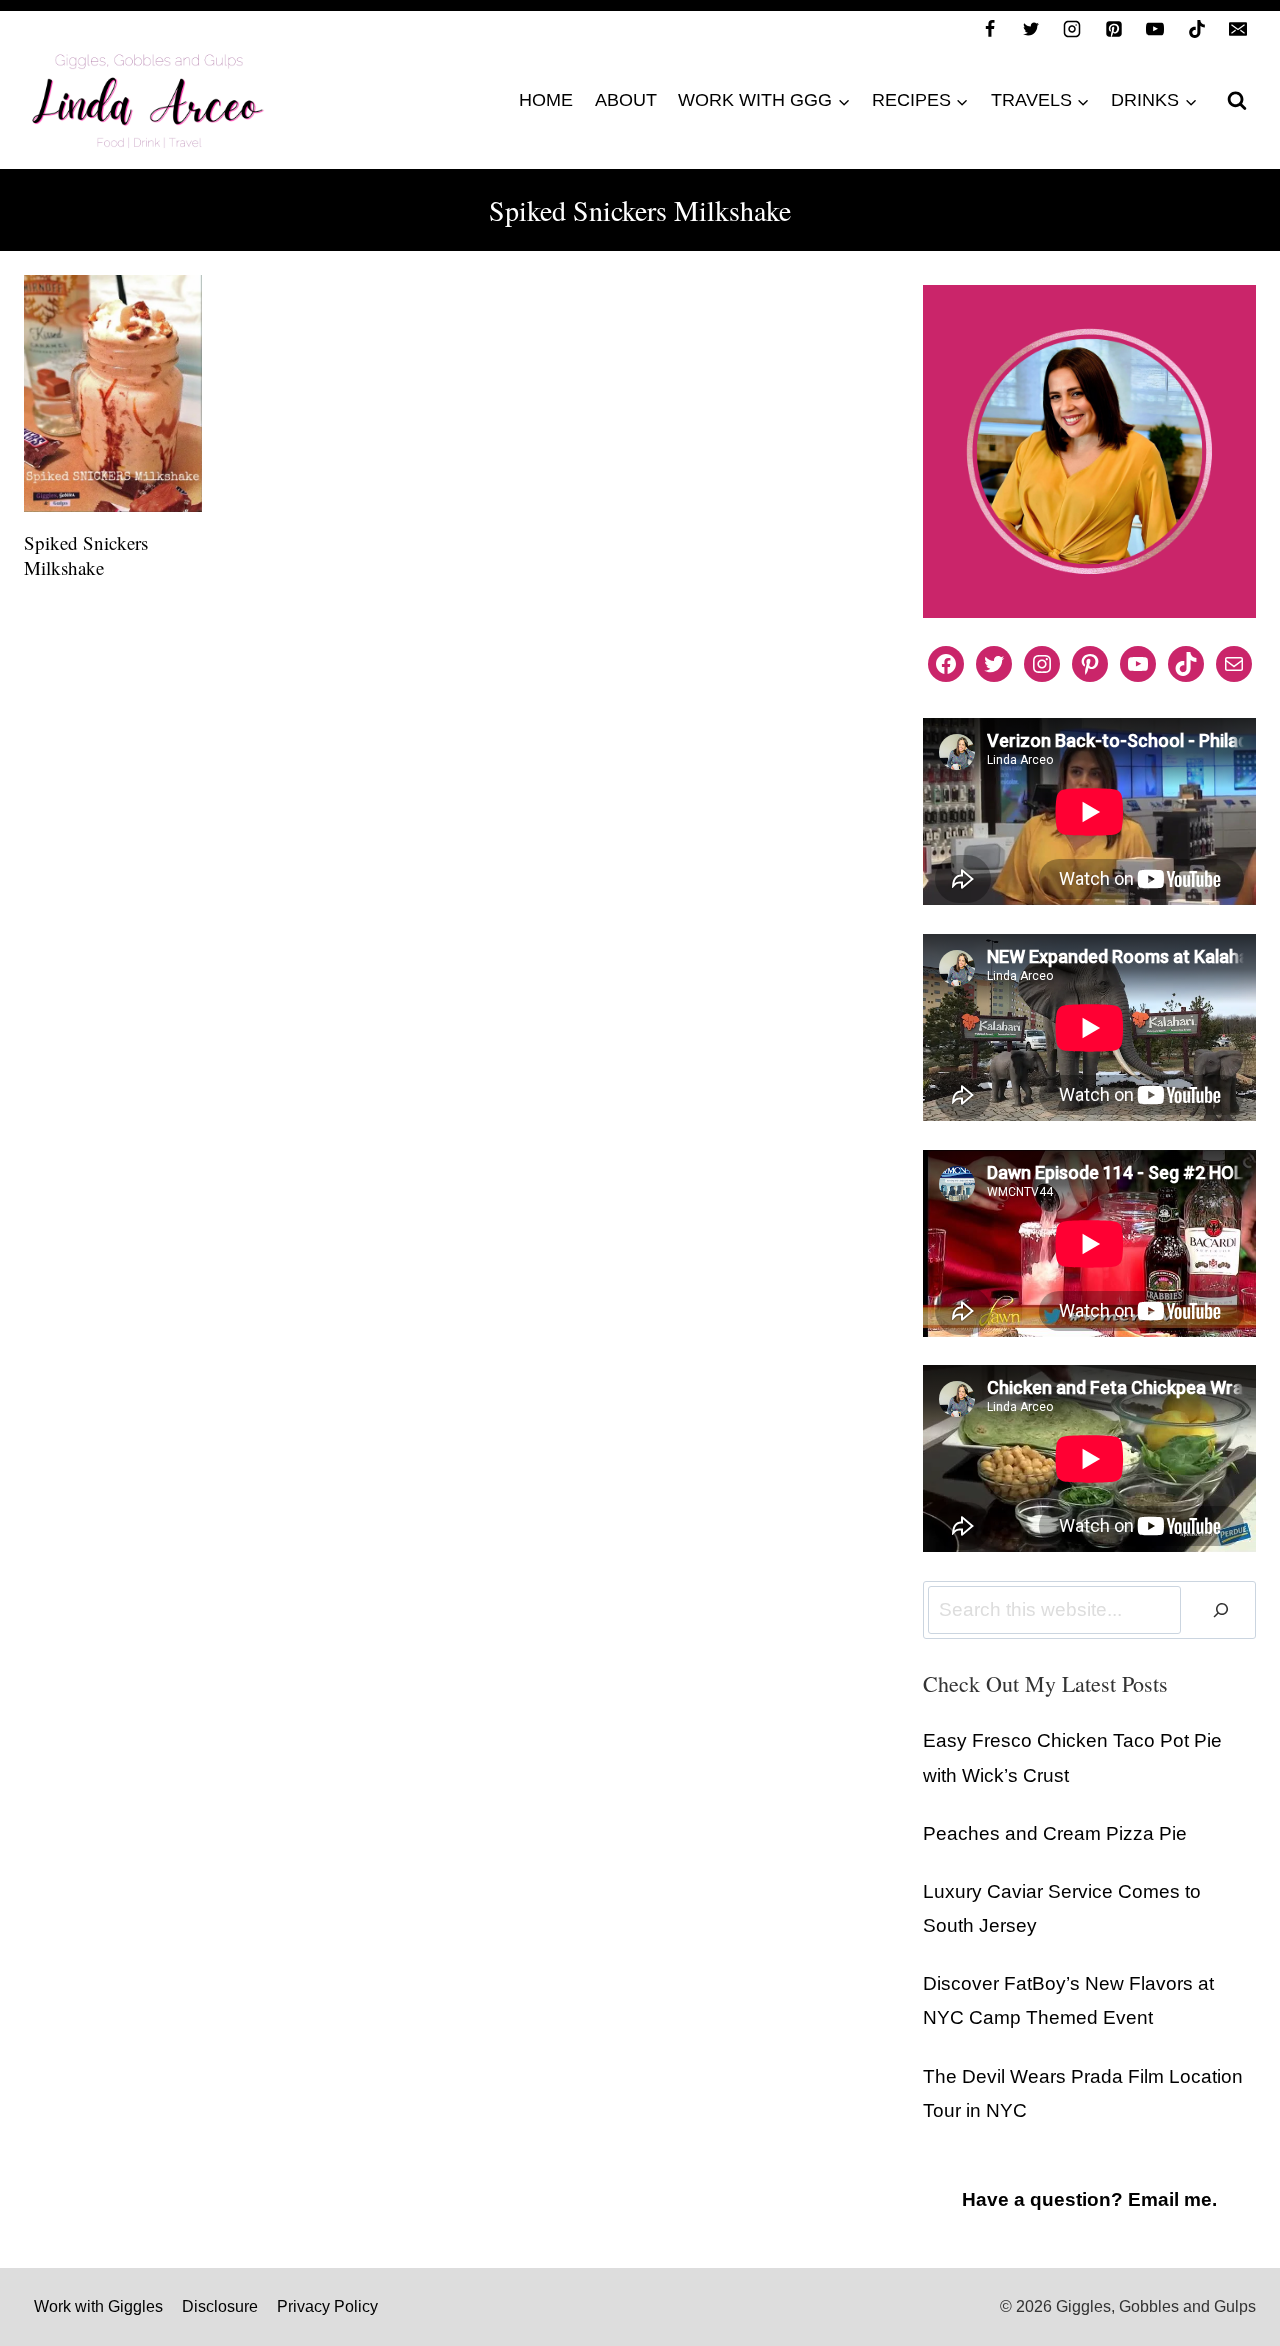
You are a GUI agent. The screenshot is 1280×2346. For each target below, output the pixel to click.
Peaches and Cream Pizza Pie (1055, 1833)
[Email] (1238, 29)
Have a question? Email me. (1089, 2199)
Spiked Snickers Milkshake (86, 555)
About (626, 100)
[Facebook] (990, 29)
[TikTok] (1197, 29)
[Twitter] (1031, 29)
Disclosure (220, 2306)
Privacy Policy (327, 2306)
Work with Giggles (98, 2306)
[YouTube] (1155, 29)
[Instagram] (1072, 29)
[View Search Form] (1237, 101)
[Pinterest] (1114, 29)
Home (546, 100)
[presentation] (113, 393)
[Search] (1221, 1610)
